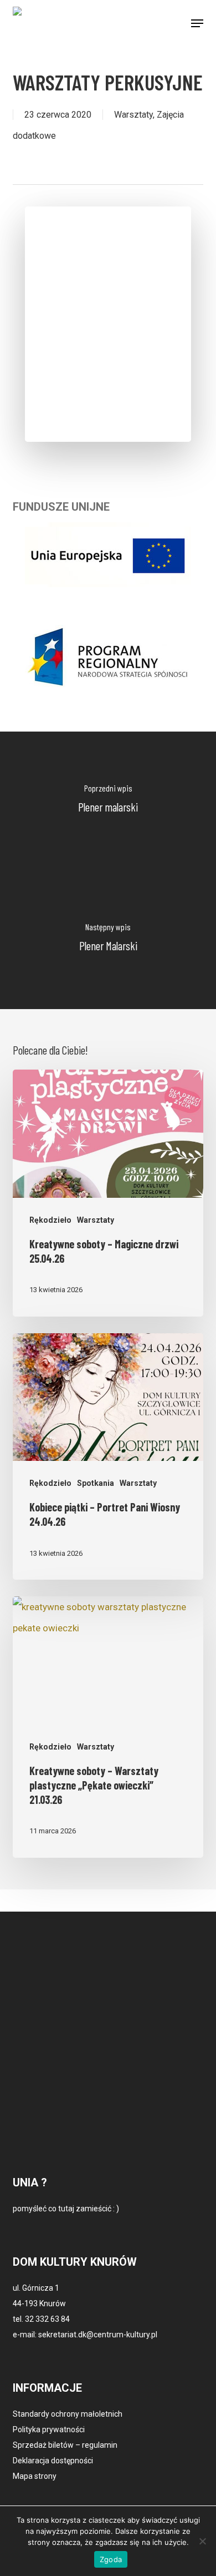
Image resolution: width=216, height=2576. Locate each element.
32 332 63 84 (47, 2319)
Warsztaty (133, 115)
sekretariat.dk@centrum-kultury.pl (98, 2335)
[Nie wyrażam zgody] (202, 2541)
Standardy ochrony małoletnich (68, 2414)
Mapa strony (35, 2476)
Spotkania (96, 1483)
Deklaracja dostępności (53, 2461)
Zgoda (111, 2559)
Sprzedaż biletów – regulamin (65, 2445)
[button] (197, 23)
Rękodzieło (50, 1220)
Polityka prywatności (49, 2429)
